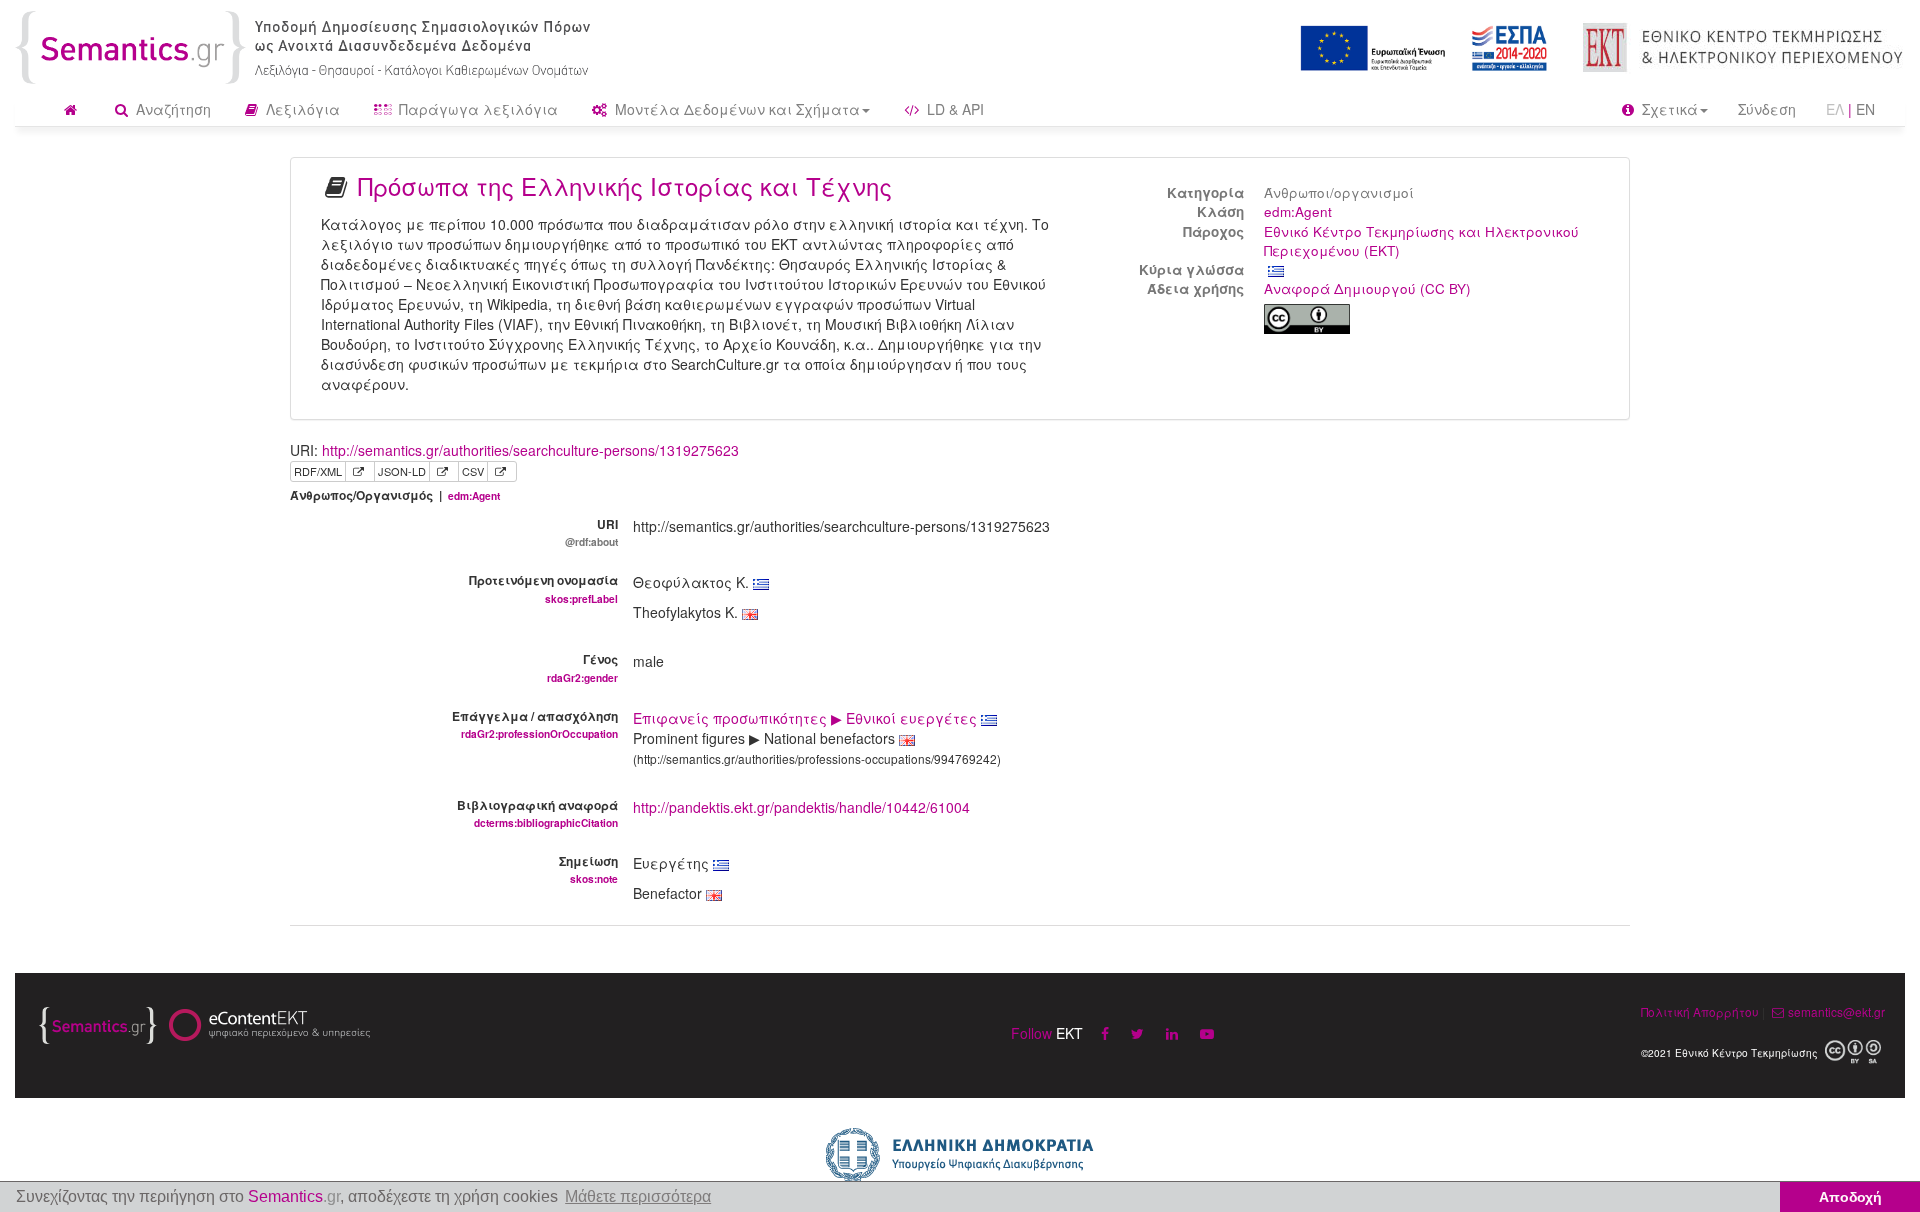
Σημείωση (588, 869)
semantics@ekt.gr (1836, 1011)
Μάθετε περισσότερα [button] (638, 1196)
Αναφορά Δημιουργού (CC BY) (1367, 288)
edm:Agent (1298, 211)
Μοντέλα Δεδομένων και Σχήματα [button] (735, 109)
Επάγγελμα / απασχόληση (535, 724)
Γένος (582, 667)
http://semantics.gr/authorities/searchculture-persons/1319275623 (530, 450)
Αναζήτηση (171, 109)
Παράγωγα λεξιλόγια (476, 109)
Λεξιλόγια (301, 109)
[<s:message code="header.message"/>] (306, 45)
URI (591, 532)
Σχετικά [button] (1668, 109)
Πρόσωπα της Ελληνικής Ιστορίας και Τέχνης (625, 185)
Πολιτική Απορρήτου (1700, 1011)
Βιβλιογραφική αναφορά (537, 813)
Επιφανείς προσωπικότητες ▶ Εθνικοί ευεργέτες (807, 718)
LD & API (953, 109)
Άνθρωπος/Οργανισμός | (395, 495)
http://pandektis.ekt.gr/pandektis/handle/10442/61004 (801, 807)
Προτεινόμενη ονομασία (543, 588)
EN (1865, 109)
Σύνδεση (1767, 109)
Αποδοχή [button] (1850, 1197)
